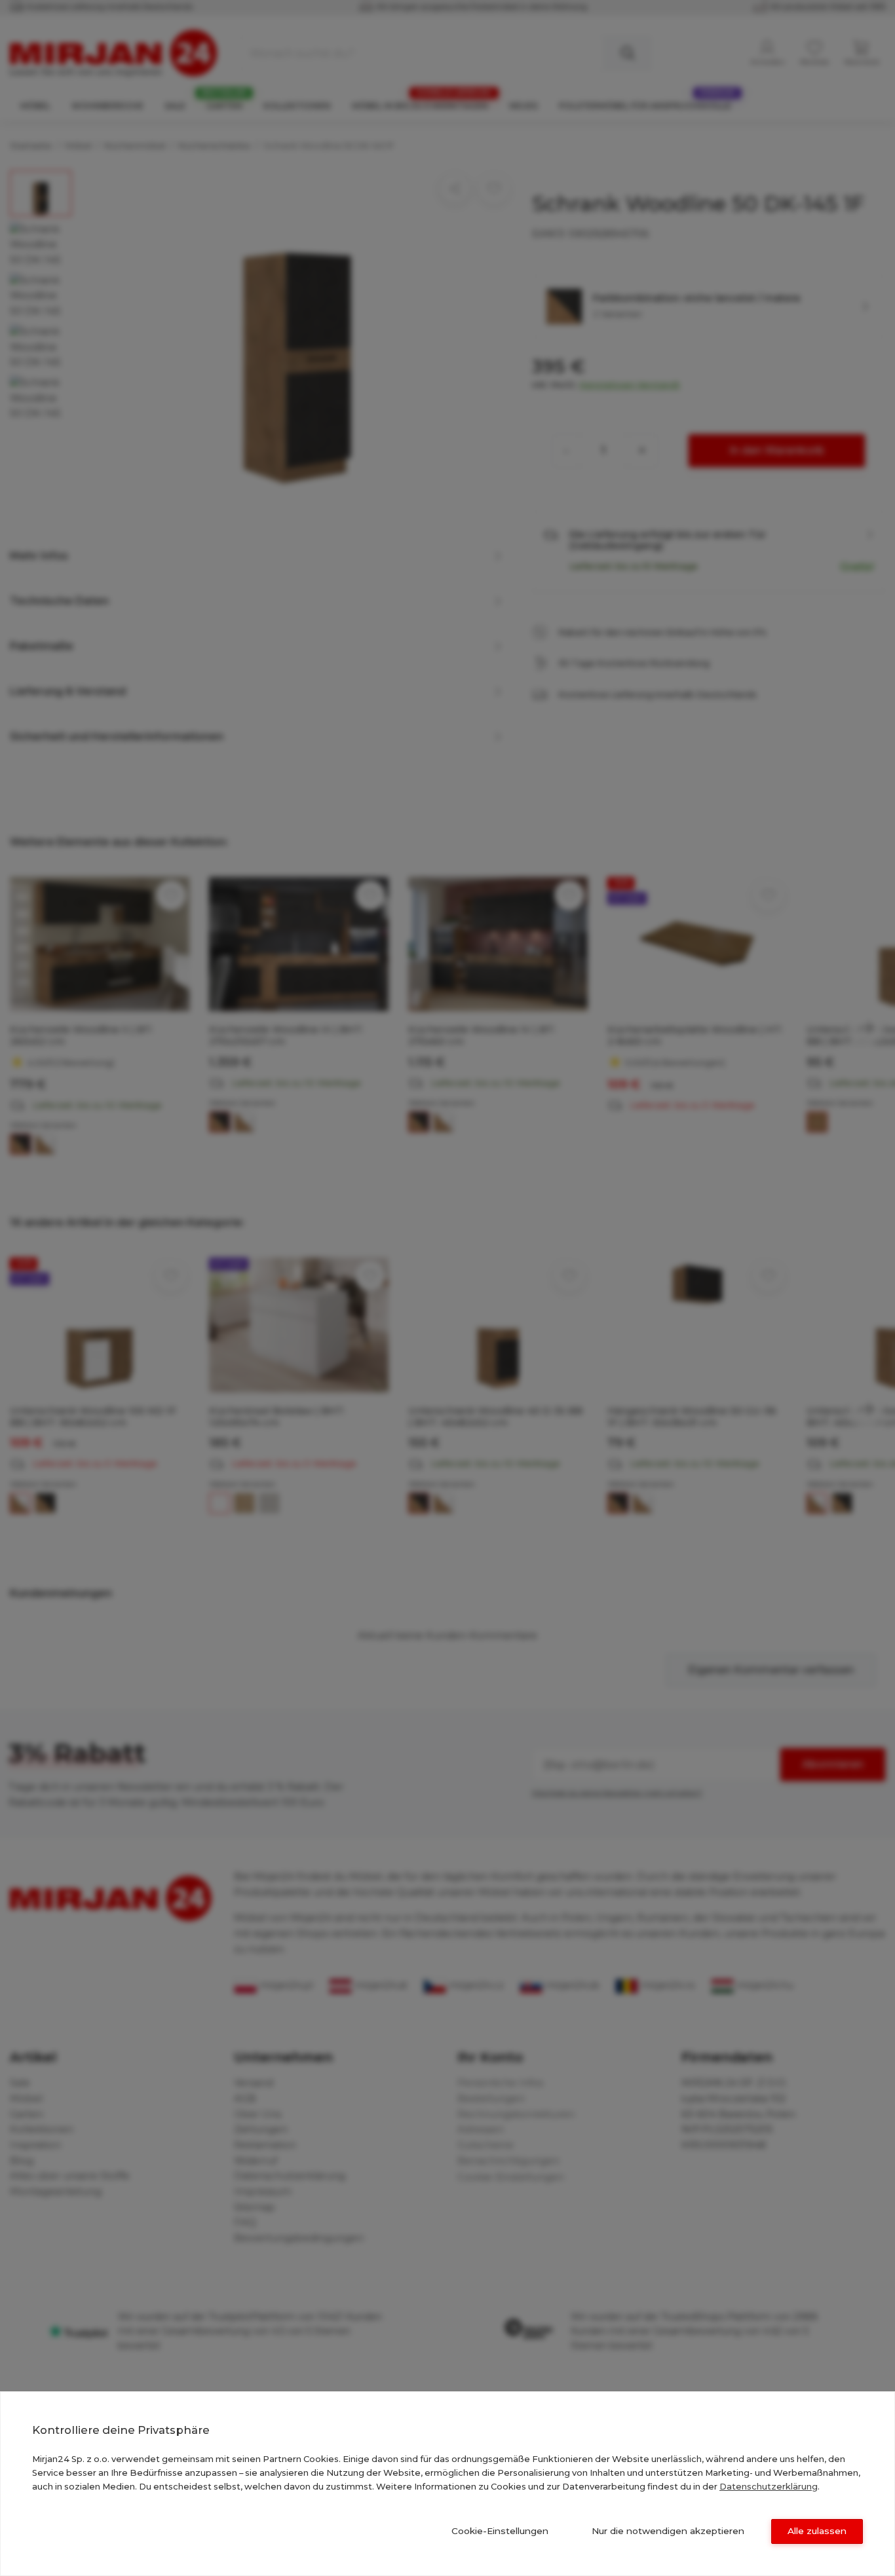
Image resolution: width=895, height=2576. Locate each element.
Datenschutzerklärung (769, 2486)
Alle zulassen (817, 2531)
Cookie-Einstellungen (500, 2531)
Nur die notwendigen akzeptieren (668, 2531)
